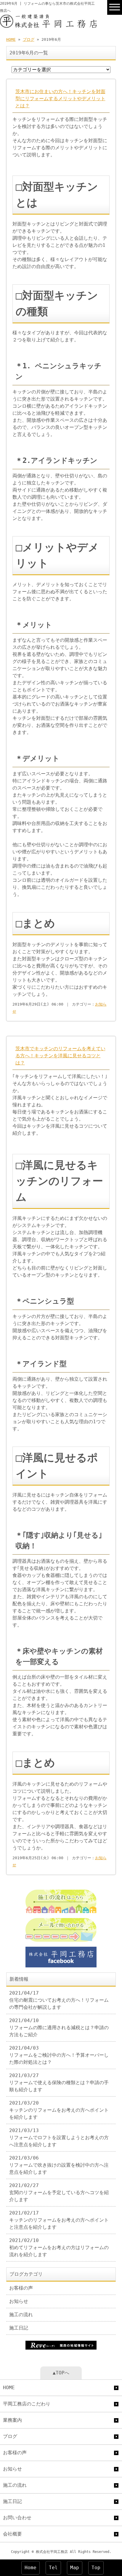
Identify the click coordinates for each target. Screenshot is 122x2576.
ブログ (29, 39)
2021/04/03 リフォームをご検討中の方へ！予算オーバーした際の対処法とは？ (59, 2055)
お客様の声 (21, 2288)
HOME (11, 39)
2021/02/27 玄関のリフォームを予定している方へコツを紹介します (59, 2192)
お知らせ (19, 2301)
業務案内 (12, 2420)
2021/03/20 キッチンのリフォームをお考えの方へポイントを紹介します (59, 2110)
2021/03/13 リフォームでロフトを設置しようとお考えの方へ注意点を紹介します (59, 2138)
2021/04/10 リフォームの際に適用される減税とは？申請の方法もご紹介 (59, 2028)
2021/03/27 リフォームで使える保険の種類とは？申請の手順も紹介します (59, 2083)
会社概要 (12, 2534)
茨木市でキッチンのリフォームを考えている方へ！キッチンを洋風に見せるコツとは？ (60, 1056)
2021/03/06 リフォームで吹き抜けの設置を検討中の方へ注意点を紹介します (59, 2165)
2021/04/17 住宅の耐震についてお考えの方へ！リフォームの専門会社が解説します (59, 2000)
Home (30, 2568)
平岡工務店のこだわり (27, 2404)
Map (75, 2568)
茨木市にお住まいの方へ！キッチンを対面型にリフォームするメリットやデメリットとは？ (60, 99)
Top (96, 2568)
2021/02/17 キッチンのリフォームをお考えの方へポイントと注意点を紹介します (59, 2220)
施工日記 (19, 2328)
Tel (53, 2568)
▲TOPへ (61, 2373)
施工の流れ (21, 2315)
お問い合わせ (17, 2518)
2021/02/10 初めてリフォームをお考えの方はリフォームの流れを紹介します (59, 2247)
